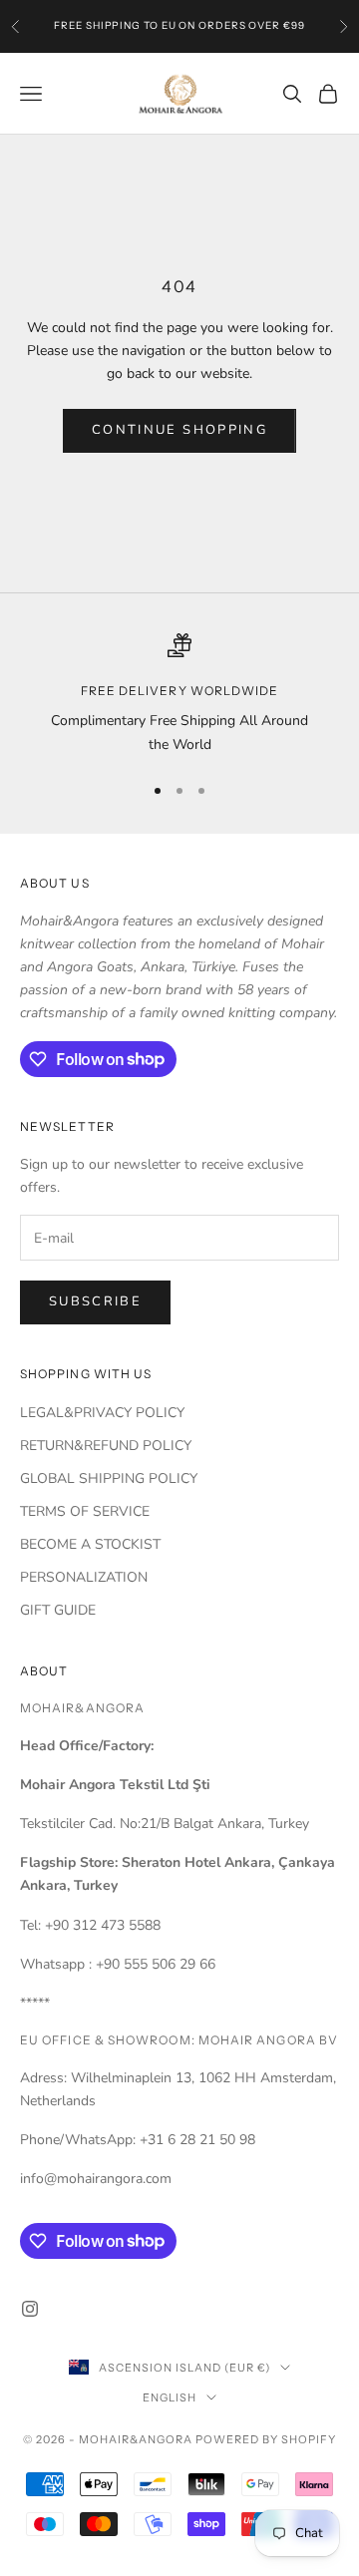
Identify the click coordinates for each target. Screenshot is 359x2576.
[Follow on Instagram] (30, 2309)
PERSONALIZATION (84, 1577)
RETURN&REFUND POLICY (106, 1446)
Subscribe (95, 1301)
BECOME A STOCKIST (90, 1544)
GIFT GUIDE (58, 1610)
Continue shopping (179, 430)
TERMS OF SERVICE (85, 1511)
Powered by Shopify (266, 2439)
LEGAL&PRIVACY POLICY (102, 1413)
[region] (179, 695)
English (170, 2397)
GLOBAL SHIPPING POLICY (109, 1478)
